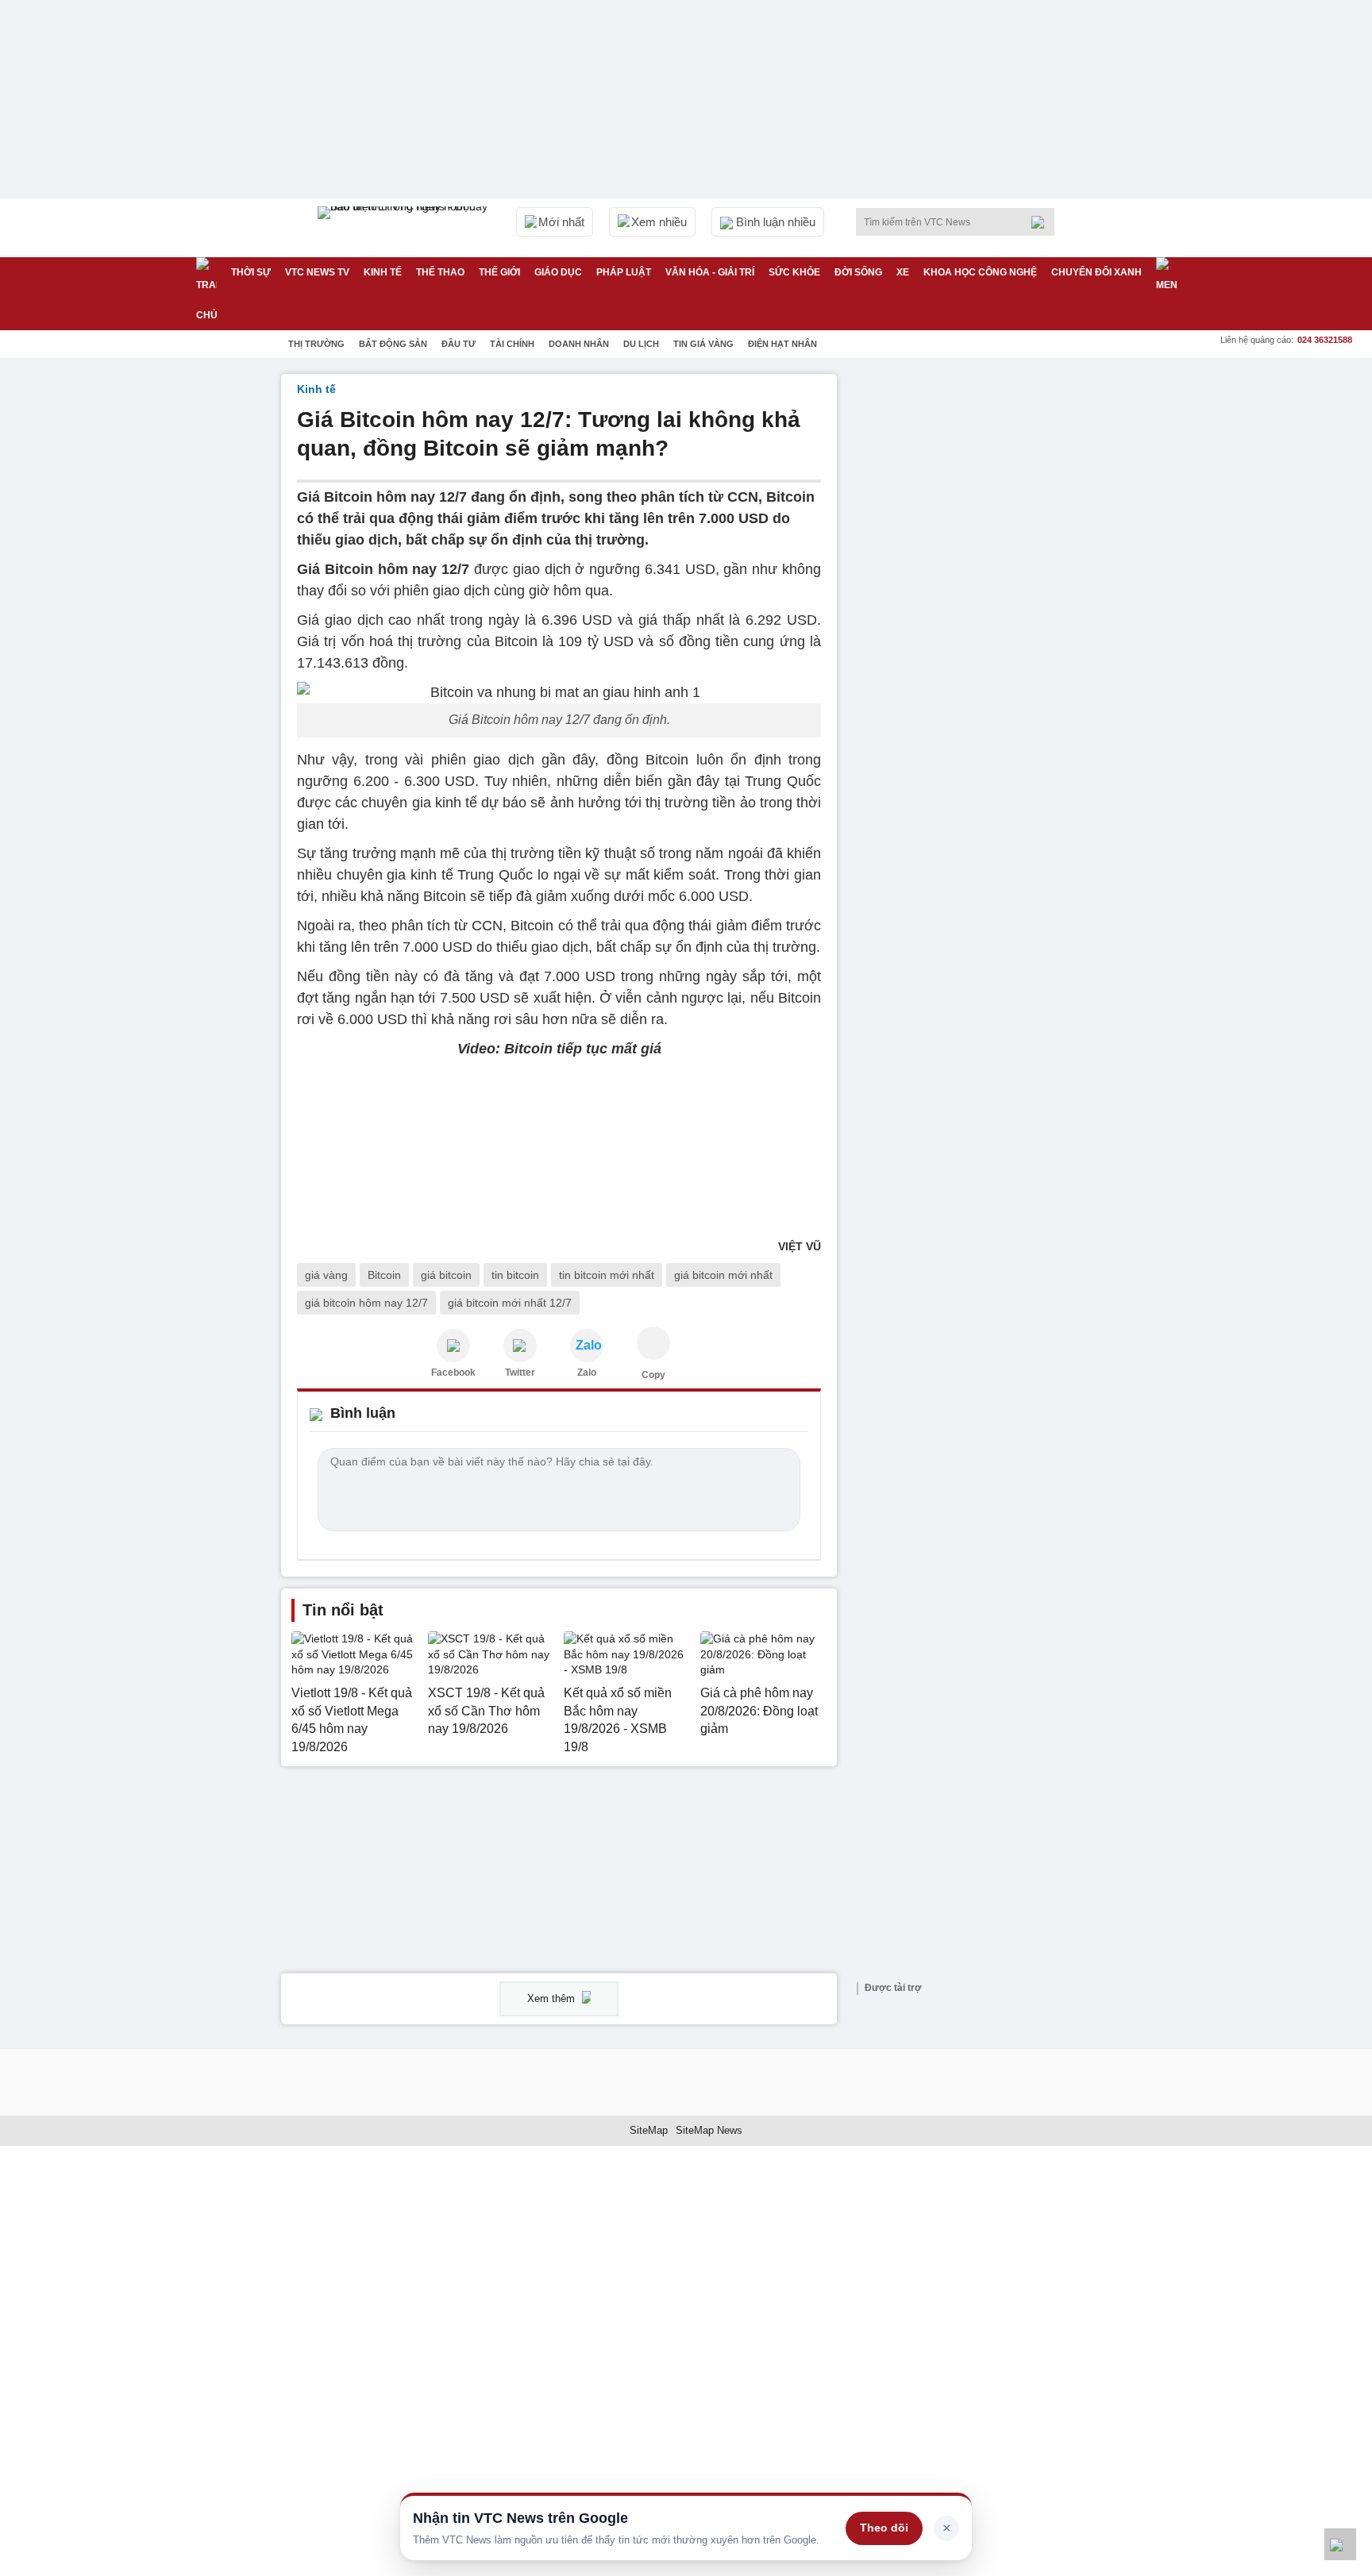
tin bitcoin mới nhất (607, 1275)
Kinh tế (383, 272)
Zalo (587, 1373)
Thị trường (316, 344)
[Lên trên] (1340, 2544)
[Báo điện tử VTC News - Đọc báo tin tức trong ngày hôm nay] (405, 228)
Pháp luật (624, 272)
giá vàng (326, 1275)
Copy (653, 1375)
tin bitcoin (515, 1275)
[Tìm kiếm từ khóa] (1042, 222)
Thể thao (440, 272)
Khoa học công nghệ (980, 272)
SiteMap (649, 2130)
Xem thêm (553, 1998)
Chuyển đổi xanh (1096, 272)
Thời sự (251, 272)
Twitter (520, 1373)
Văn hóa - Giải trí (710, 272)
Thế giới (499, 272)
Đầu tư (459, 344)
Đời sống (858, 272)
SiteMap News (709, 2130)
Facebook (453, 1373)
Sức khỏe (794, 272)
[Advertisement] (972, 612)
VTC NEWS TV (317, 272)
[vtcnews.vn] (453, 1346)
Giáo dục (558, 272)
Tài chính (512, 344)
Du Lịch (641, 344)
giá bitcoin (446, 1275)
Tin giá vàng (703, 344)
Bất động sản (393, 344)
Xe (903, 272)
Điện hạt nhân (782, 344)
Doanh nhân (579, 344)
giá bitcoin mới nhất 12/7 (510, 1303)
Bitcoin (384, 1275)
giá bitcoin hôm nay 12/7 (366, 1303)
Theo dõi (884, 2528)
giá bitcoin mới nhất (723, 1275)
